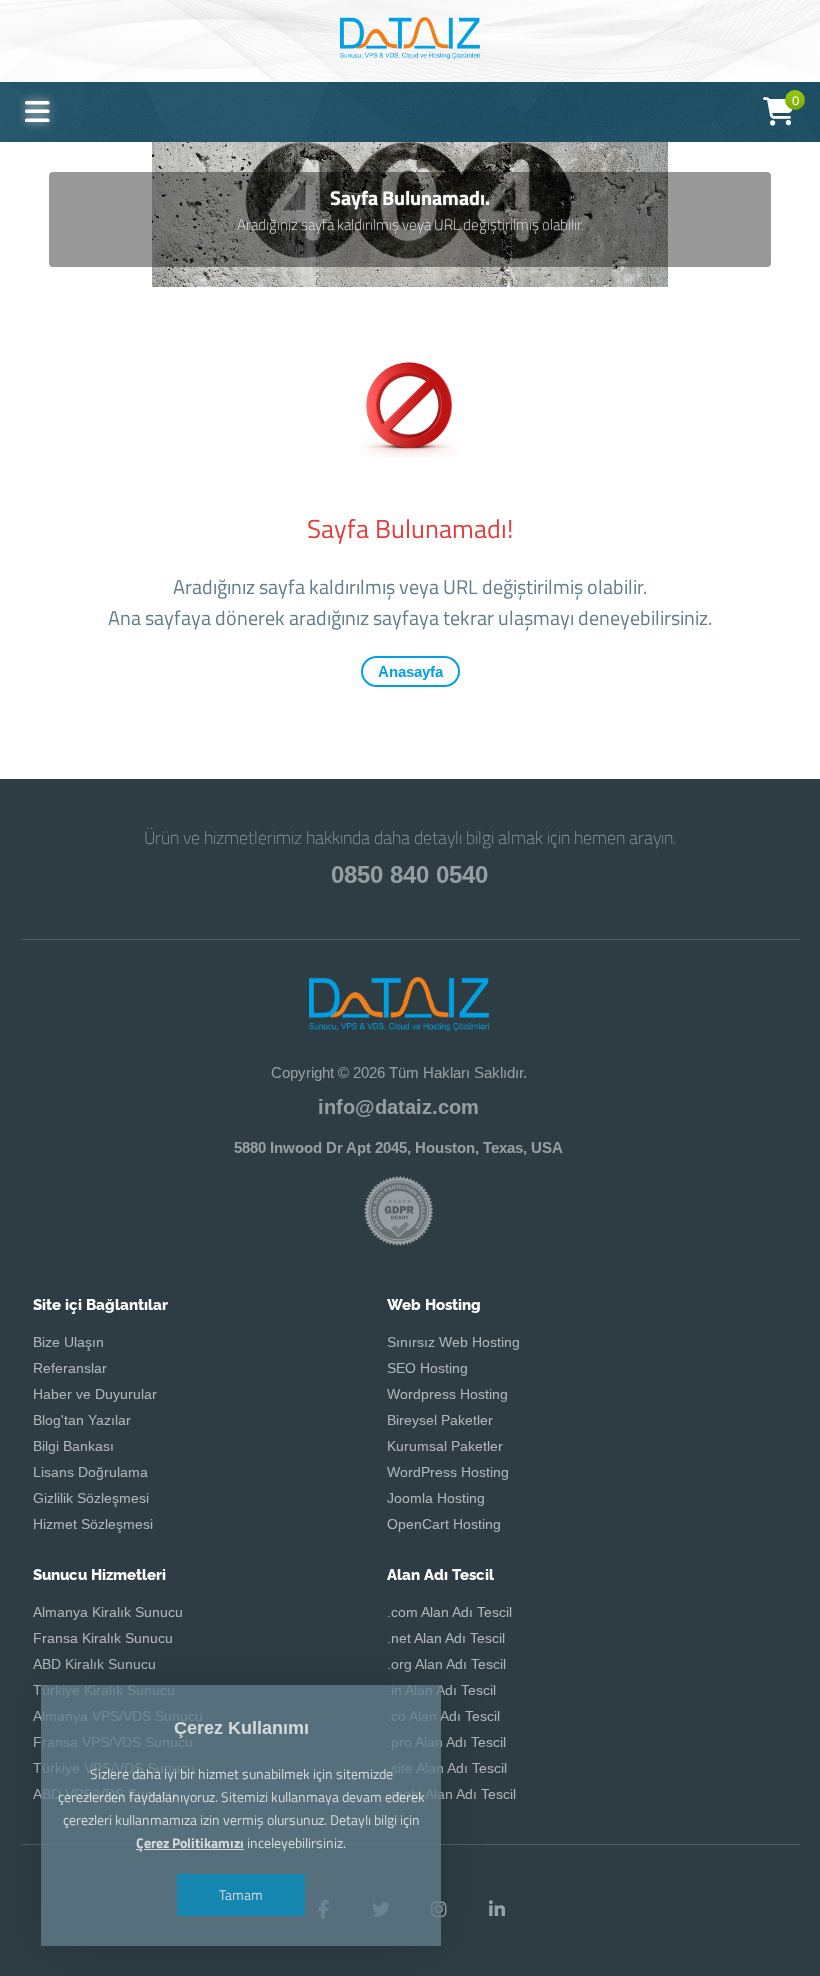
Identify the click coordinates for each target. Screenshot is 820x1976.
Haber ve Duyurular (95, 1394)
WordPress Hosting (448, 1472)
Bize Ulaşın (68, 1342)
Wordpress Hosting (447, 1394)
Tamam (241, 1894)
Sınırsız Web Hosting (453, 1342)
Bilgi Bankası (73, 1446)
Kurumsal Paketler (445, 1446)
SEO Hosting (427, 1368)
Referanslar (70, 1368)
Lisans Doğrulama (90, 1472)
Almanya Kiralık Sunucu (108, 1612)
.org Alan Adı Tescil (446, 1664)
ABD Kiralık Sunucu (94, 1664)
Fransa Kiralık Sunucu (103, 1638)
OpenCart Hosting (444, 1524)
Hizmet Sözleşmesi (93, 1524)
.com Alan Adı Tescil (449, 1612)
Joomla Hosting (436, 1498)
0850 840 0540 (409, 874)
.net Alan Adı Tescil (446, 1638)
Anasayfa (410, 671)
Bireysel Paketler (440, 1420)
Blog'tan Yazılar (82, 1420)
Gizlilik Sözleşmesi (91, 1498)
